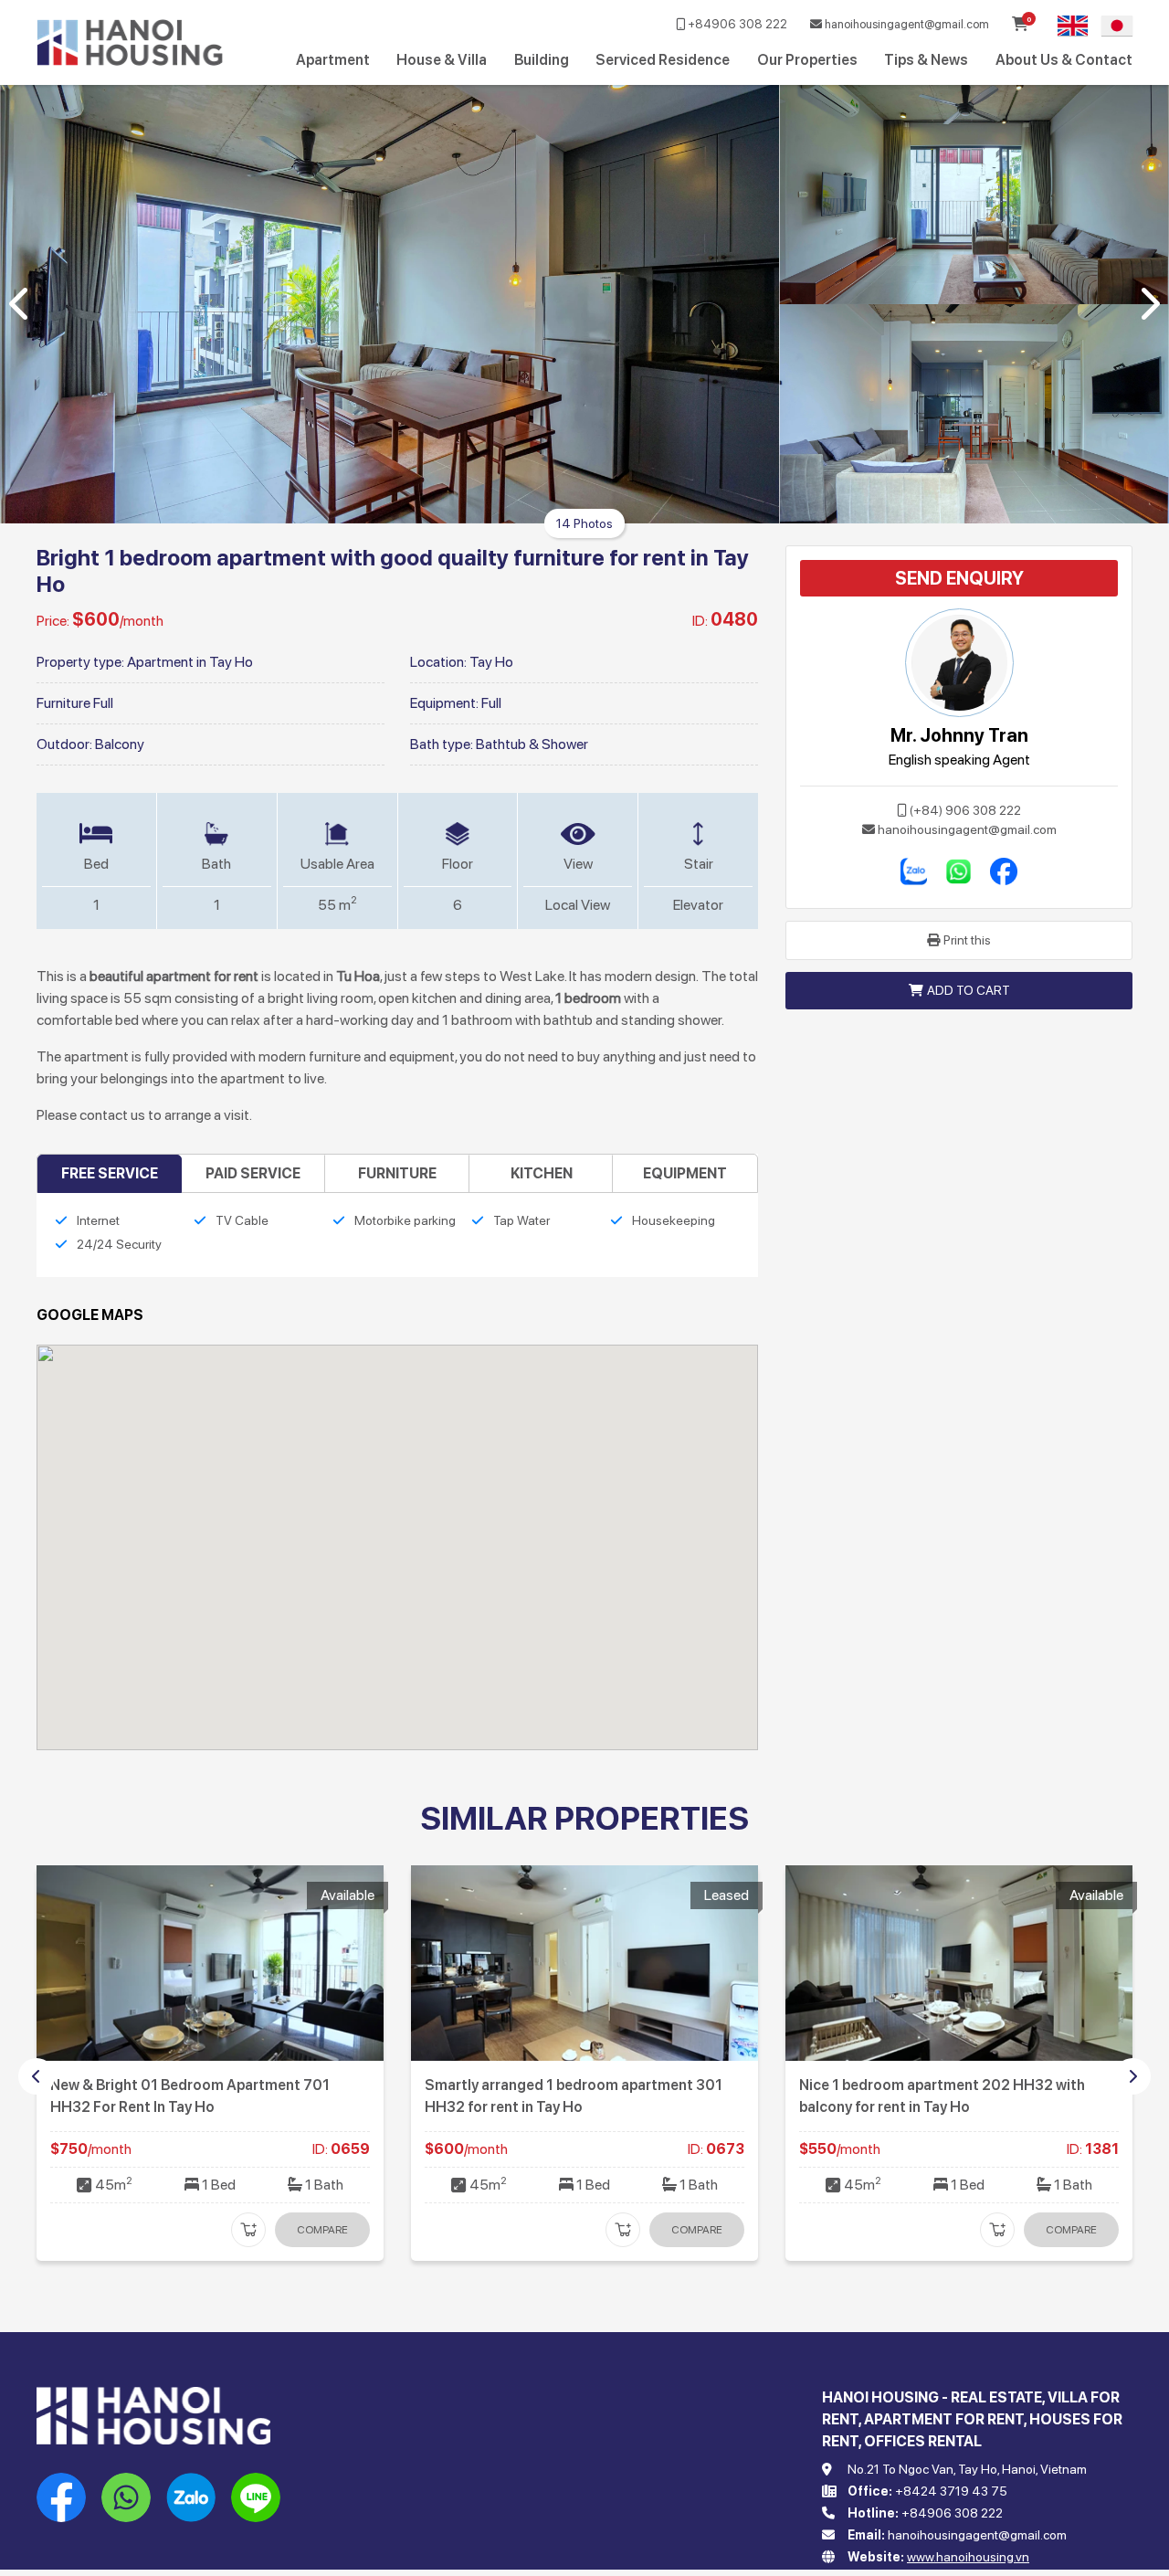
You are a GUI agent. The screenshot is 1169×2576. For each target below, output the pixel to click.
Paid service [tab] (253, 1173)
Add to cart (969, 990)
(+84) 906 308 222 (965, 810)
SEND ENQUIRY (959, 578)
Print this (967, 940)
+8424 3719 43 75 (951, 2491)
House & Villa (442, 60)
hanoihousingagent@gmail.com (906, 24)
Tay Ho (491, 662)
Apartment (333, 60)
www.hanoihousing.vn (968, 2557)
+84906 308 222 (736, 24)
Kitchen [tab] (542, 1173)
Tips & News (926, 60)
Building (542, 60)
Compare (322, 2230)
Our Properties (807, 60)
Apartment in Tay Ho (190, 662)
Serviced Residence (663, 60)
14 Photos (584, 523)
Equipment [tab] (685, 1173)
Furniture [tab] (397, 1173)
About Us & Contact (1064, 60)
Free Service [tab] (110, 1173)
